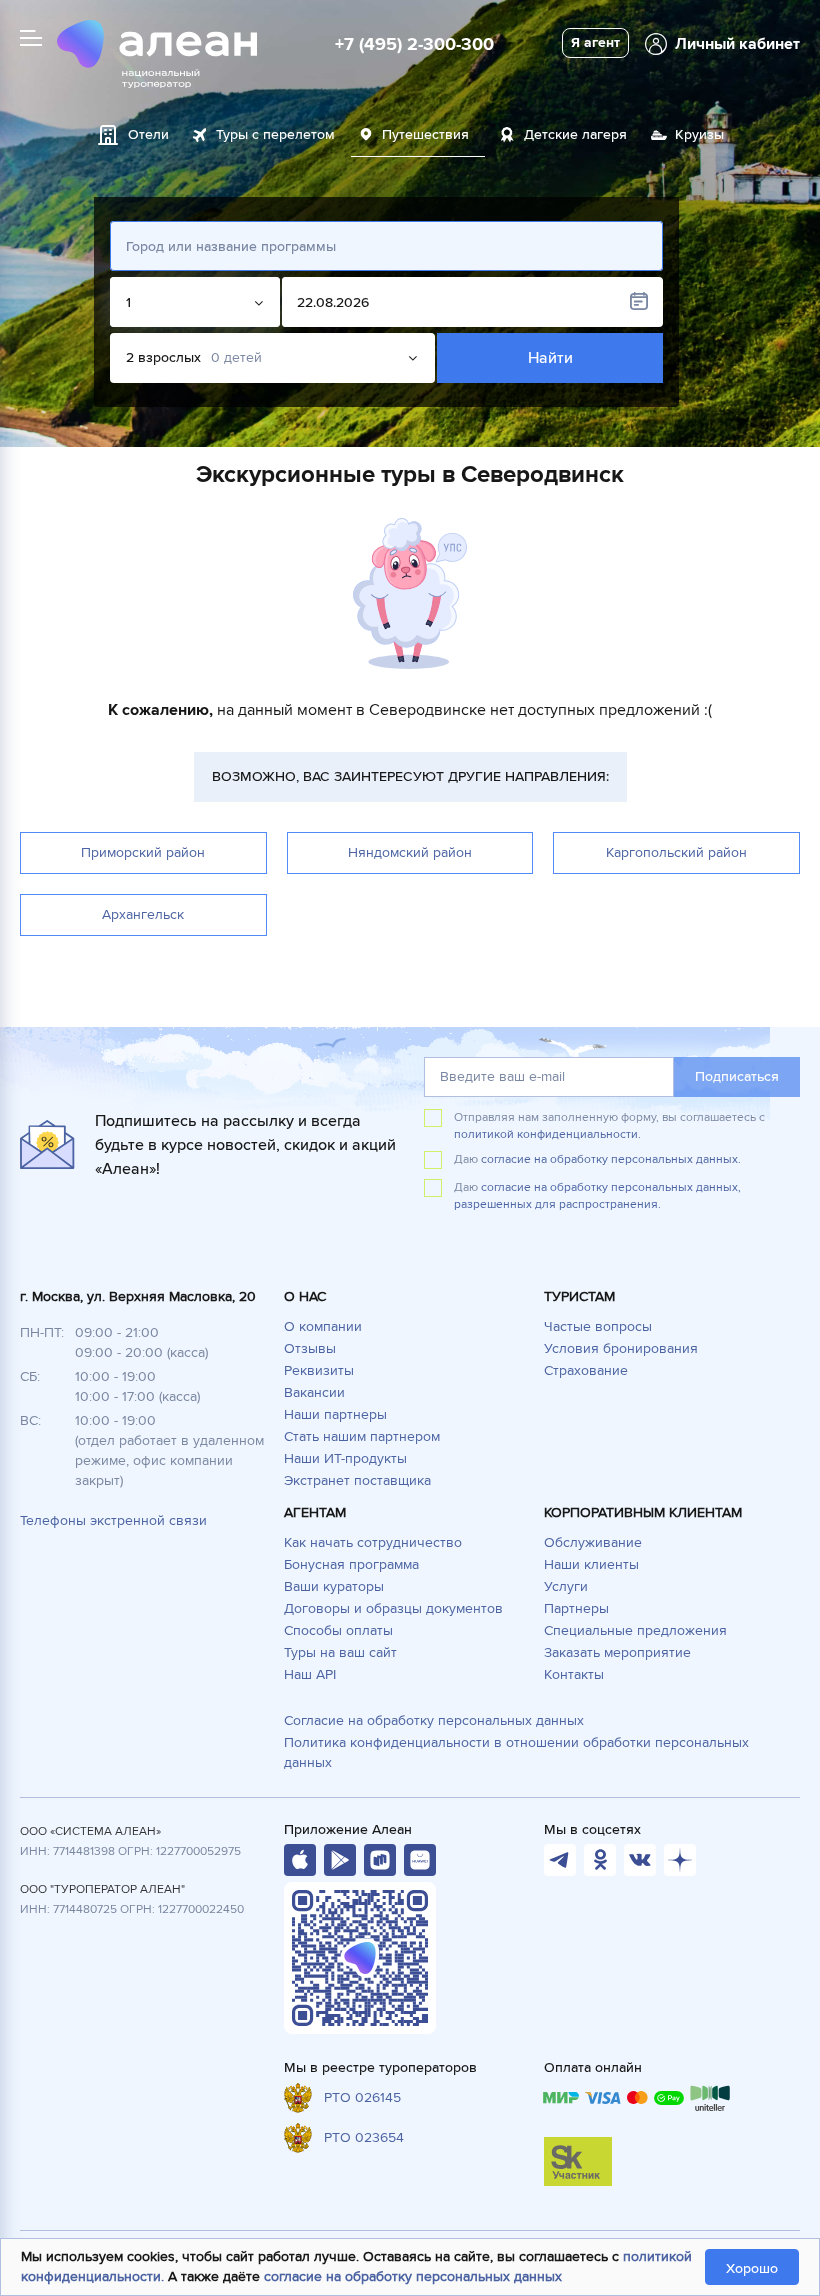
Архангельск (143, 914)
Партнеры (576, 1608)
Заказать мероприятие (617, 1652)
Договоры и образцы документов (393, 1608)
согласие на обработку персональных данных (413, 2276)
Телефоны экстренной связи (113, 1520)
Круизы (699, 134)
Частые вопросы (598, 1326)
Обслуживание (593, 1542)
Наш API (310, 1674)
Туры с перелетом (275, 134)
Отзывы (310, 1348)
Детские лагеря (575, 134)
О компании (323, 1326)
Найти (550, 358)
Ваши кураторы (334, 1586)
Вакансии (314, 1392)
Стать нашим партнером (362, 1436)
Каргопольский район (676, 852)
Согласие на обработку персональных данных (434, 1720)
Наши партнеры (335, 1414)
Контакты (574, 1674)
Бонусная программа (351, 1564)
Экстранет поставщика (357, 1480)
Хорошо (752, 2268)
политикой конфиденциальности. (547, 1134)
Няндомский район (410, 852)
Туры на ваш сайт (340, 1652)
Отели (148, 134)
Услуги (566, 1586)
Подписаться (737, 1076)
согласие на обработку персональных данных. (611, 1159)
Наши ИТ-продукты (345, 1458)
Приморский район (143, 852)
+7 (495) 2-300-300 (414, 44)
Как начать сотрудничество (373, 1542)
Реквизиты (319, 1370)
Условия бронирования (621, 1348)
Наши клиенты (591, 1564)
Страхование (586, 1370)
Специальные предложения (635, 1630)
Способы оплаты (338, 1630)
